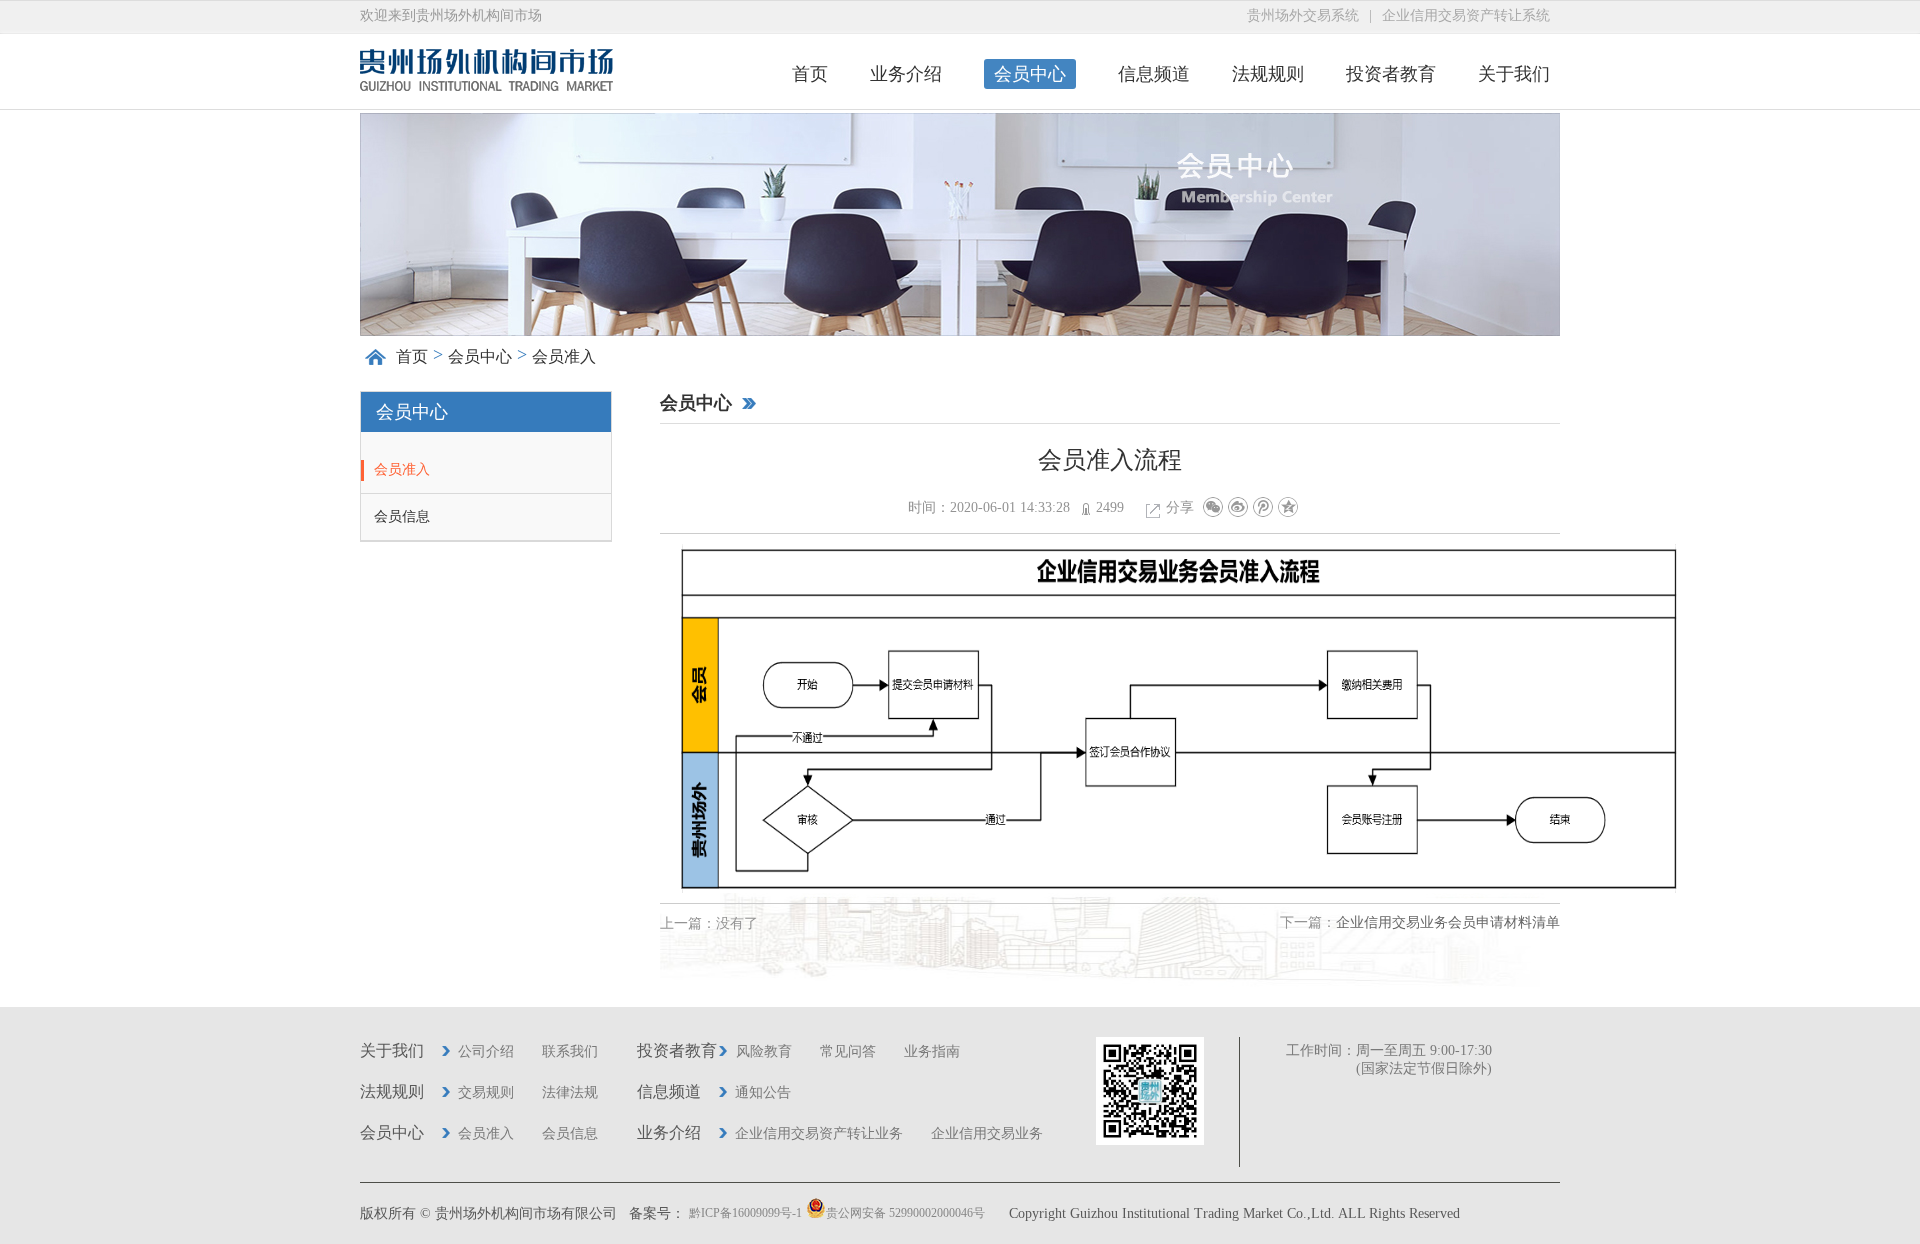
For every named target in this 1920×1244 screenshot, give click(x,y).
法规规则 (1268, 74)
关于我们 (1514, 74)
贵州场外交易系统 (1303, 15)
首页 (810, 74)
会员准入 (402, 469)
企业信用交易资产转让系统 (1466, 15)
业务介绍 (906, 74)
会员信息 (402, 516)
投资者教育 (1391, 74)
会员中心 (1030, 74)
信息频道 (1154, 74)
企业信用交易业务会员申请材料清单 (1448, 922)
